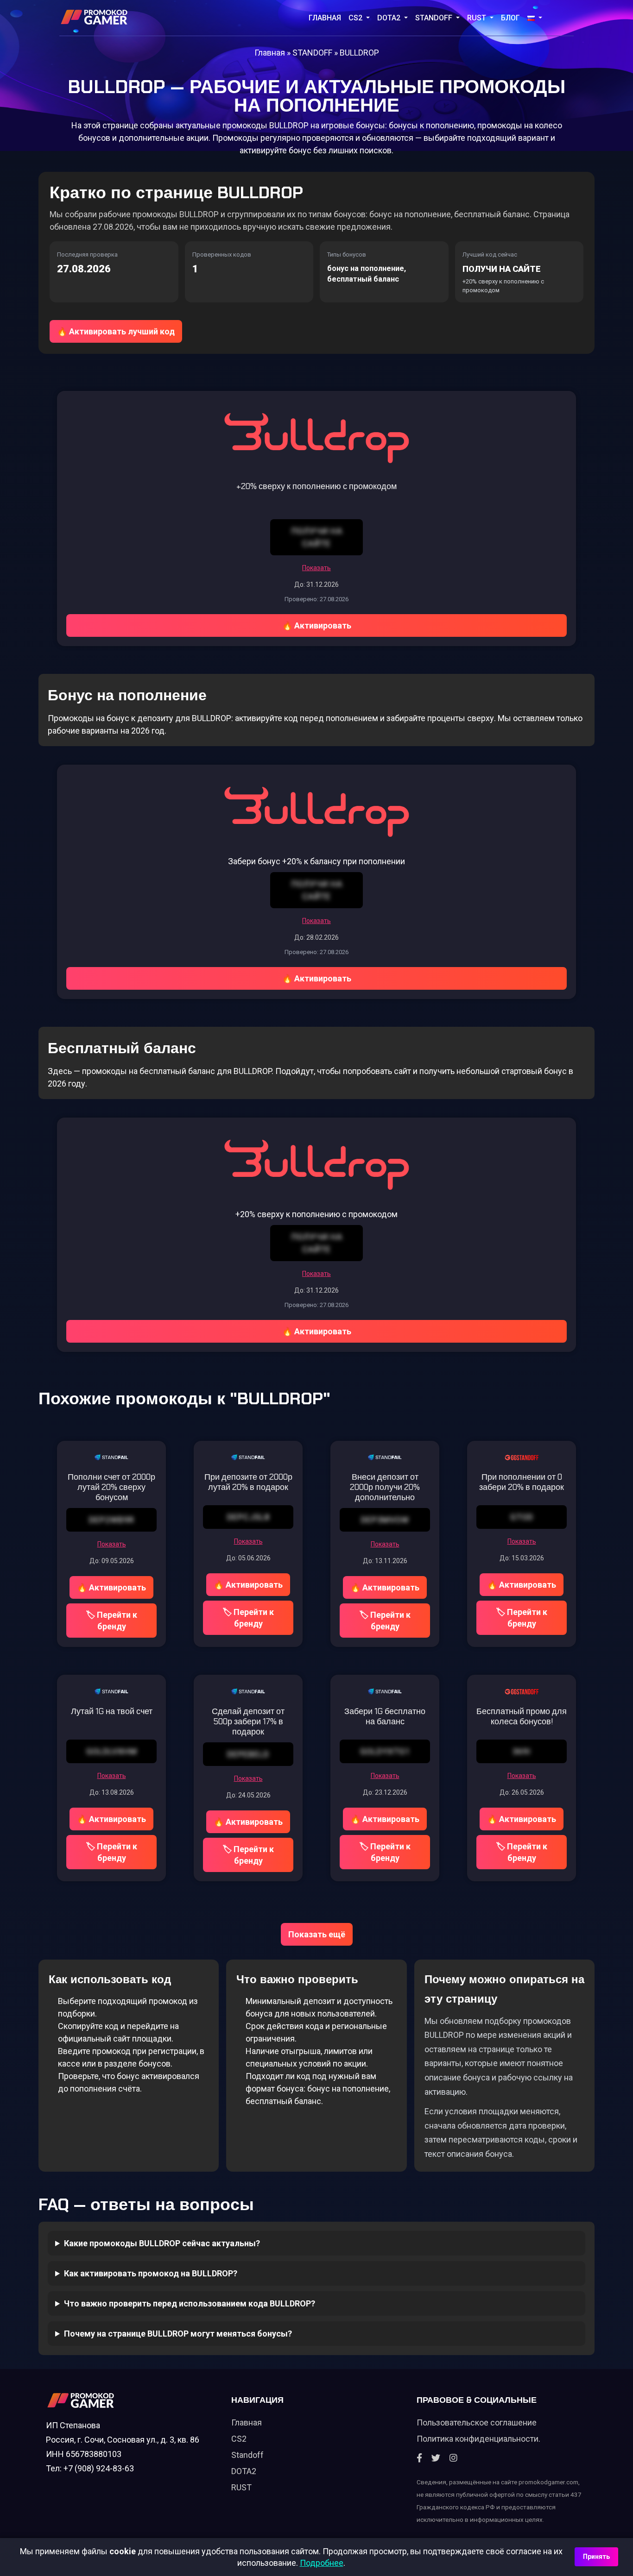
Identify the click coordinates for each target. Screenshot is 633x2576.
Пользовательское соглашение (477, 2422)
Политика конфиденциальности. (478, 2439)
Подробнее (322, 2563)
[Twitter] (436, 2458)
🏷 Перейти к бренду (111, 1621)
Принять (596, 2557)
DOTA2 (390, 18)
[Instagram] (453, 2458)
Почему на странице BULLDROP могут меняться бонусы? (178, 2334)
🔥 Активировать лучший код (116, 331)
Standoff (247, 2455)
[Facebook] (419, 2458)
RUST (478, 18)
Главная (325, 18)
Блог (510, 18)
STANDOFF (435, 18)
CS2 (356, 18)
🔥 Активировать (317, 625)
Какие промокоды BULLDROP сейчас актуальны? (162, 2243)
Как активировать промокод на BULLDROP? (151, 2273)
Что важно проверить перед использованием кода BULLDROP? (190, 2303)
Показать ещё (317, 1934)
